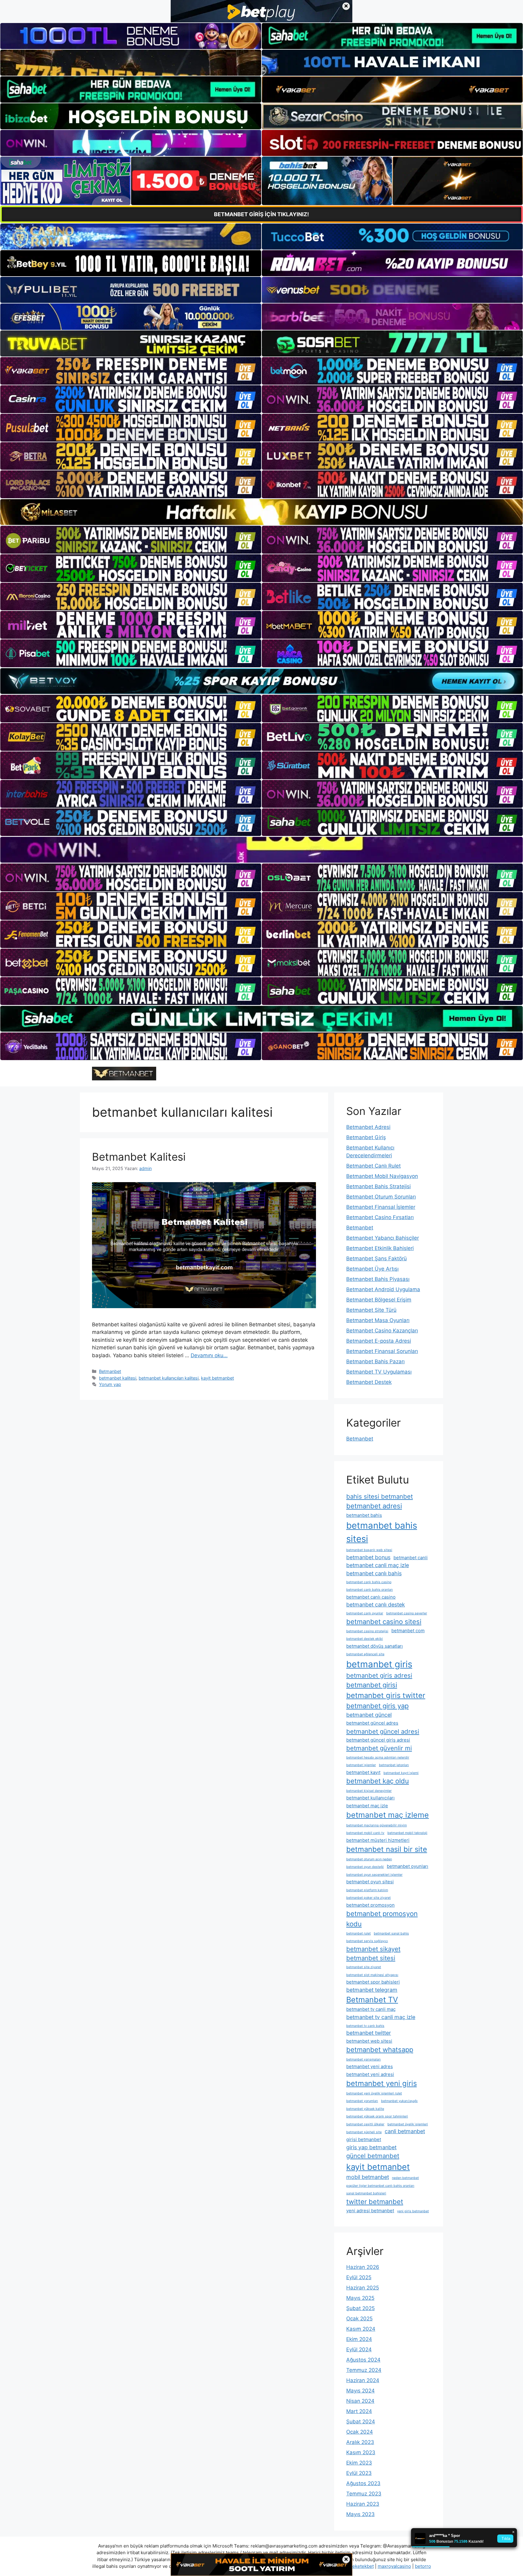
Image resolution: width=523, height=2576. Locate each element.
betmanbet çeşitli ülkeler (365, 2124)
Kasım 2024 (361, 2329)
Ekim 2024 (359, 2339)
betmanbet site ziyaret (364, 1967)
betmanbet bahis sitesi (382, 1532)
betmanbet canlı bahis (374, 1573)
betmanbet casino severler (407, 1613)
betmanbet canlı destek (376, 1605)
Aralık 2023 (360, 2442)
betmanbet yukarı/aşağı (399, 2101)
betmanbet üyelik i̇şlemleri (408, 2124)
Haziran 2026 (363, 2267)
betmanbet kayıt (363, 1772)
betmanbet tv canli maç (371, 2009)
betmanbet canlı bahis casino (369, 1582)
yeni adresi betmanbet (370, 2211)
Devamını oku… (209, 1355)
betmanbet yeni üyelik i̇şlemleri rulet (374, 2093)
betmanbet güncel (369, 1715)
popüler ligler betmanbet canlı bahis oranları (380, 2186)
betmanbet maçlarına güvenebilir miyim (377, 1825)
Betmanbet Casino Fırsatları (380, 1217)
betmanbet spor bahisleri (373, 1982)
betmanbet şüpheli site (364, 2132)
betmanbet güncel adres (372, 1723)
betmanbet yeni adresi (370, 2074)
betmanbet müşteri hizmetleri (378, 1840)
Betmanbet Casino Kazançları (382, 1331)
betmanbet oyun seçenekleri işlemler (374, 1875)
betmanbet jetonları (394, 1765)
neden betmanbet (405, 2178)
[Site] (131, 371)
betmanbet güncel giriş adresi (378, 1740)
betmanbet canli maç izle (378, 1565)
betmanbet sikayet (373, 1949)
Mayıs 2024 (360, 2391)
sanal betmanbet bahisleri (366, 2193)
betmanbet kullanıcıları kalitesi (169, 1378)
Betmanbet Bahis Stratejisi (378, 1186)
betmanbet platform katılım (367, 1890)
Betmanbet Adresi (368, 1127)
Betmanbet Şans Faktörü (377, 1258)
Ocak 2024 (360, 2432)
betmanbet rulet (359, 1933)
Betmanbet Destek (369, 1382)
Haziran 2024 (363, 2380)
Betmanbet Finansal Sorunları (382, 1351)
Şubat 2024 (361, 2422)
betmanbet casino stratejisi (367, 1631)
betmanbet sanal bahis (391, 1933)
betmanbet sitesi (371, 1958)
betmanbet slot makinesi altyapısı (372, 1975)
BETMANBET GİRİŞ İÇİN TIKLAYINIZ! (261, 214)
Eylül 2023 (359, 2473)
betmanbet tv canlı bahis (365, 2026)
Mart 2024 (359, 2411)
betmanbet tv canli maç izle (381, 2017)
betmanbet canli (411, 1558)
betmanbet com (408, 1631)
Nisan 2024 (360, 2401)
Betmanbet (110, 1371)
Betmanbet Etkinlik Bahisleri (380, 1248)
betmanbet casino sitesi (384, 1622)
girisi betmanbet (364, 2139)
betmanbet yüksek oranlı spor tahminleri (377, 2116)
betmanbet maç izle (367, 1806)
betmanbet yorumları (362, 2101)
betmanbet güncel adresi (383, 1731)
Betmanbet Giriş (366, 1137)
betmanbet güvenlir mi (379, 1748)
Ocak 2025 (359, 2319)
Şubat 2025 (360, 2308)
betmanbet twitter (369, 2033)
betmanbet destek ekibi (365, 1639)
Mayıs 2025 (360, 2298)
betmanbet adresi (374, 1506)
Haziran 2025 (363, 2288)
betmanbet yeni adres (370, 2066)
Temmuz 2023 (364, 2494)
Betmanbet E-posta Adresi (379, 1341)
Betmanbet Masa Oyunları (378, 1320)
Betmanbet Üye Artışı (372, 1269)
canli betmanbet (405, 2131)
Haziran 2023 (363, 2504)
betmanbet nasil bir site (387, 1849)
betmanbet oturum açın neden (369, 1859)
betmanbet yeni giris (382, 2083)
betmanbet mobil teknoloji (407, 1833)
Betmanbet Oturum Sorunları (381, 1197)
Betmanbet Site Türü (371, 1310)
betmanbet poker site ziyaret (368, 1898)
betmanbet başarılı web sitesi (369, 1550)
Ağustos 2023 (363, 2483)
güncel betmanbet (373, 2156)
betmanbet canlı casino (371, 1597)
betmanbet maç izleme (388, 1815)
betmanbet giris (379, 1664)
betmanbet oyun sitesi (370, 1882)
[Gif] (261, 512)
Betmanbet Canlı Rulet (373, 1166)
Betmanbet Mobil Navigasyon (382, 1176)
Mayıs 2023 (360, 2514)
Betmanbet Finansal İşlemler (381, 1207)
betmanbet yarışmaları (363, 2059)
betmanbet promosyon (370, 1905)
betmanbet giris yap (377, 1706)
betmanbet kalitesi (118, 1378)
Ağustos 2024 (363, 2360)
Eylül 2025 (359, 2277)
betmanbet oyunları (408, 1866)
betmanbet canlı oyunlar (365, 1613)
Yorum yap (110, 1384)
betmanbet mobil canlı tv (365, 1833)
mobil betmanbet (368, 2177)
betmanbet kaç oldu (378, 1781)
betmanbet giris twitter (386, 1695)
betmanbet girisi (372, 1685)
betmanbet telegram (372, 1990)
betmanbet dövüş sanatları (375, 1646)
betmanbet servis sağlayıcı (367, 1941)
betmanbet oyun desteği (365, 1867)
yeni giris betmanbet (413, 2211)
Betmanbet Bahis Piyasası (378, 1279)
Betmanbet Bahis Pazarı (375, 1361)
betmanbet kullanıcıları (370, 1798)
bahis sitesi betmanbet (380, 1496)
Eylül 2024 (359, 2349)
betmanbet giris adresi (379, 1675)
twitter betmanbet (375, 2202)
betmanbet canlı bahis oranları (370, 1590)
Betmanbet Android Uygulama (383, 1289)
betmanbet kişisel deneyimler (369, 1791)
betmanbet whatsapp (380, 2050)
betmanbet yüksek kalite (365, 2109)
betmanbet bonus (368, 1557)
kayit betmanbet (217, 1378)
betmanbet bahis (364, 1515)
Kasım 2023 (361, 2452)
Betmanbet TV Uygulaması (379, 1372)
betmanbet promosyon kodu (382, 1919)
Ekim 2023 (359, 2463)
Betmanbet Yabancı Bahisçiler (383, 1238)
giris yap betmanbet (371, 2147)
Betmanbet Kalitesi (139, 1157)
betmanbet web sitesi (369, 2041)
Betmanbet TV (372, 2000)
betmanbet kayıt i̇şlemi (401, 1773)
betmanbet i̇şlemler (361, 1765)
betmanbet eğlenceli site (365, 1654)
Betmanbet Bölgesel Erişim (379, 1300)
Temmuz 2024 (364, 2370)
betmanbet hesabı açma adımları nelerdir (378, 1757)
